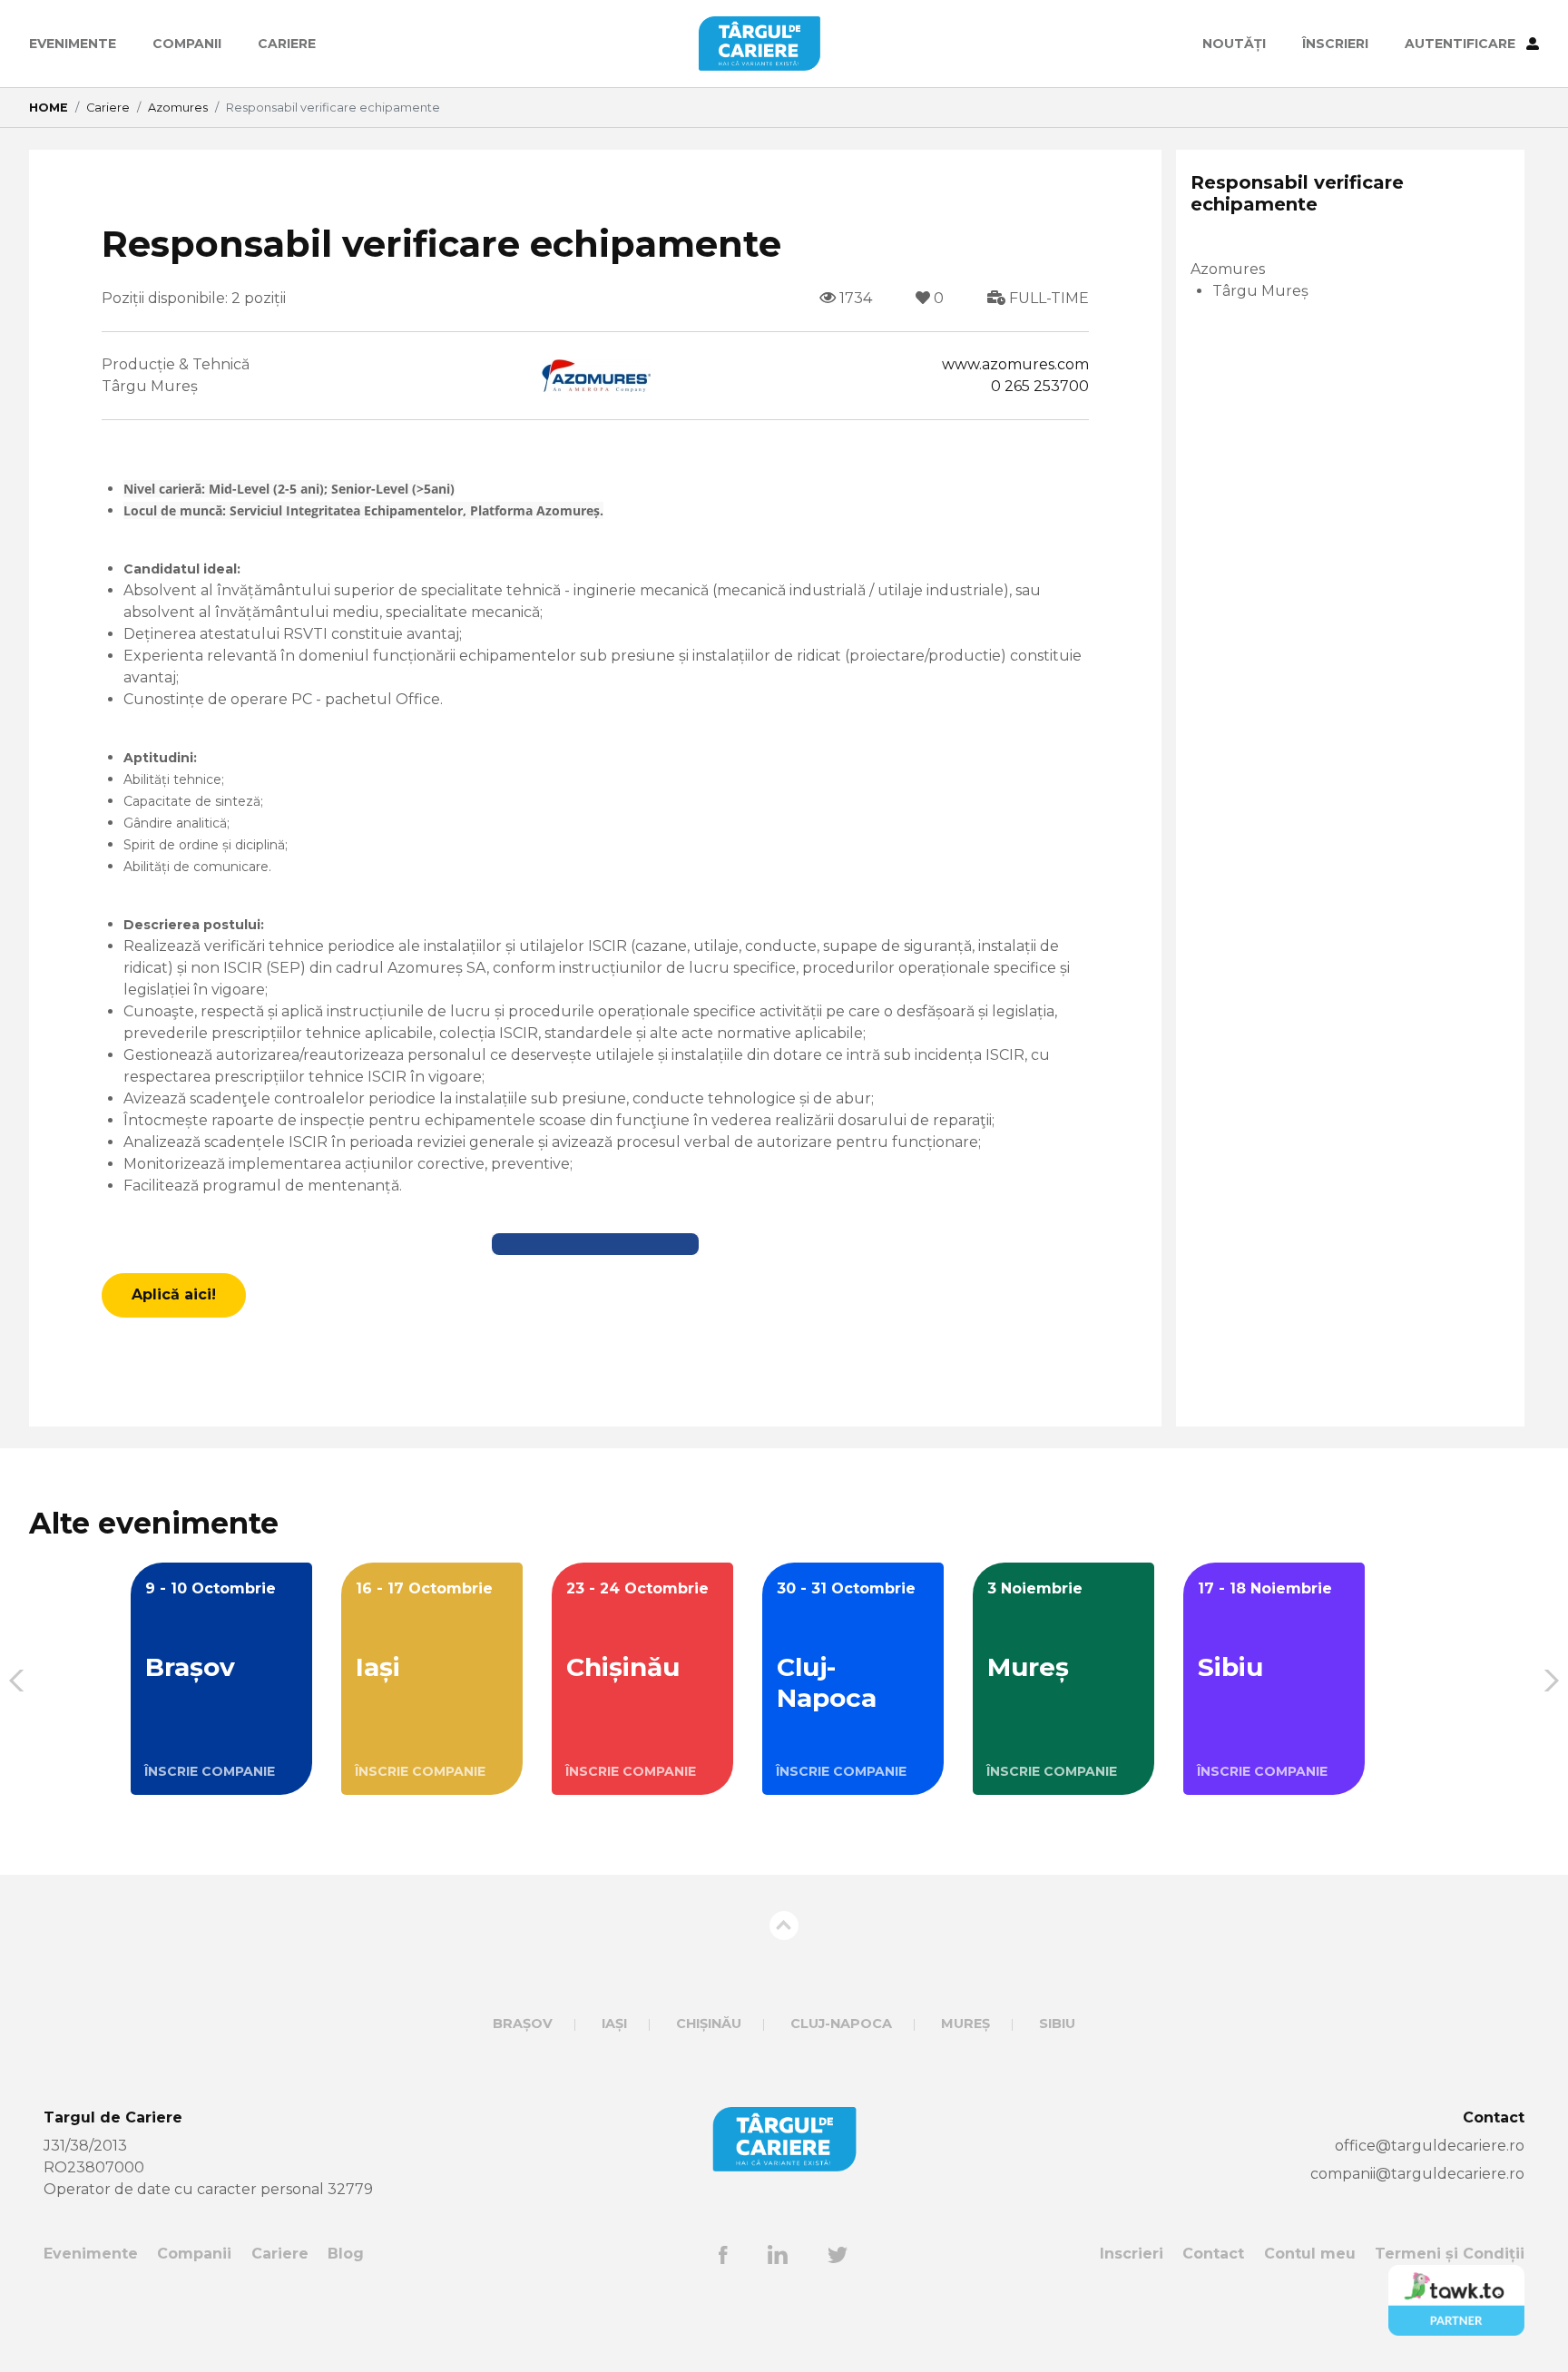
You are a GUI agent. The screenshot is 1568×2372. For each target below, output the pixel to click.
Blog (346, 2254)
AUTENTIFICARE (1462, 44)
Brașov (523, 2024)
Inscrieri (1132, 2254)
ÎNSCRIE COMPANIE (210, 1771)
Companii (187, 44)
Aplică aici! (174, 1294)
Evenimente (73, 44)
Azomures (178, 108)
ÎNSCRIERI (1335, 44)
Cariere (287, 44)
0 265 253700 (1040, 386)
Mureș (965, 2024)
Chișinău (709, 2024)
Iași (614, 2024)
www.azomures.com (1015, 364)
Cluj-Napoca (841, 2024)
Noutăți (1234, 44)
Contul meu (1310, 2254)
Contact (1213, 2254)
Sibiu (1057, 2024)
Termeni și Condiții (1450, 2254)
